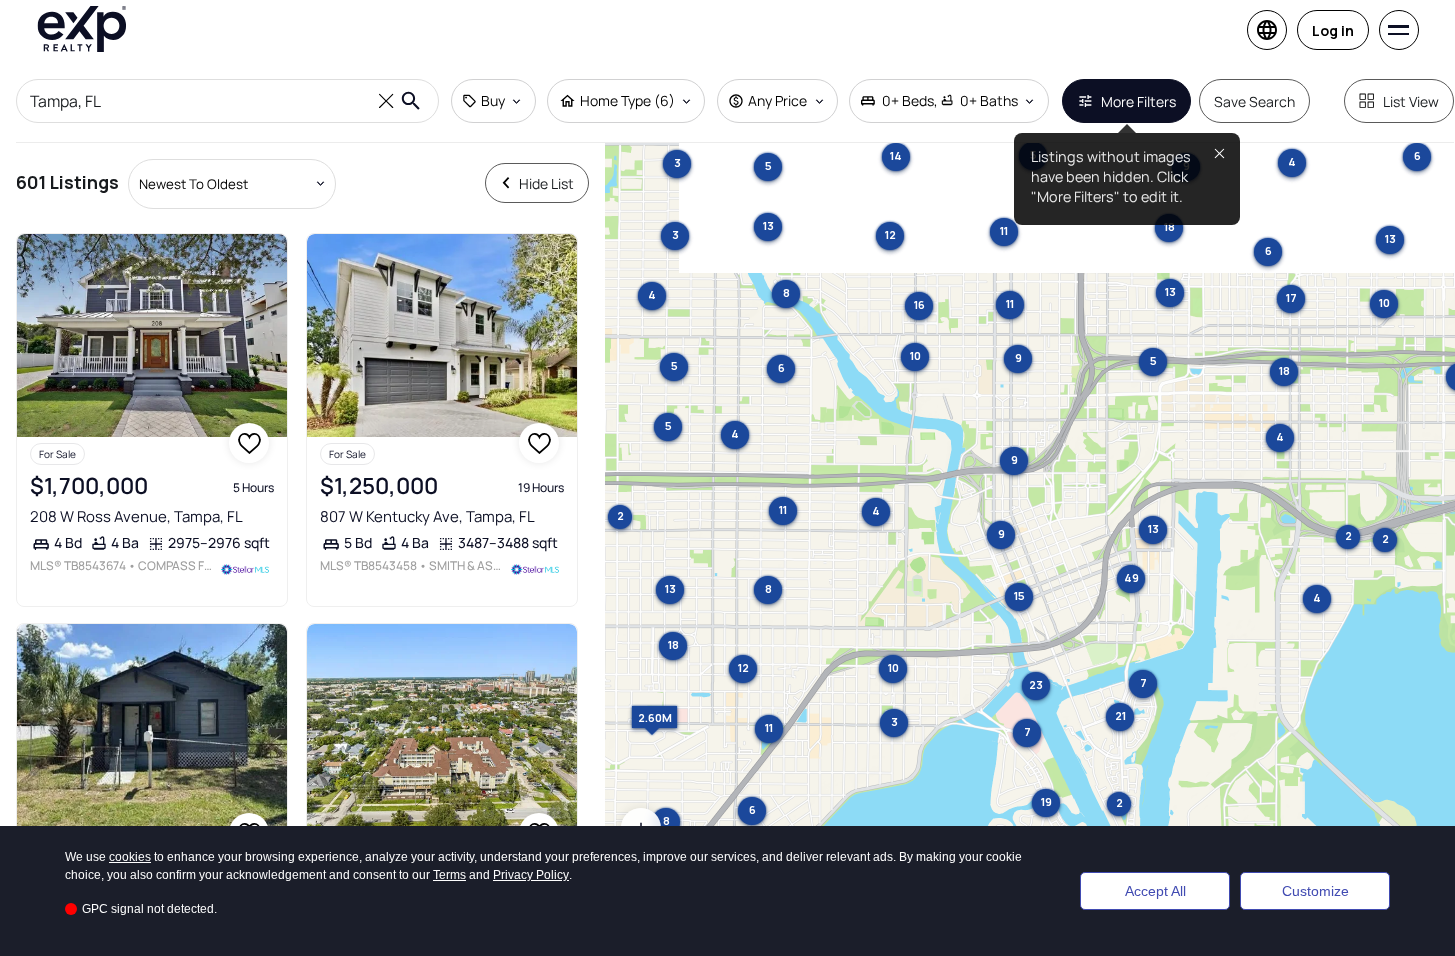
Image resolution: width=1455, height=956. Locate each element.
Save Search (1254, 101)
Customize (1315, 891)
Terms (449, 875)
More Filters (1138, 101)
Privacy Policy (531, 875)
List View (1411, 101)
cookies (130, 857)
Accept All (1155, 891)
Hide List (546, 183)
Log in (1333, 30)
